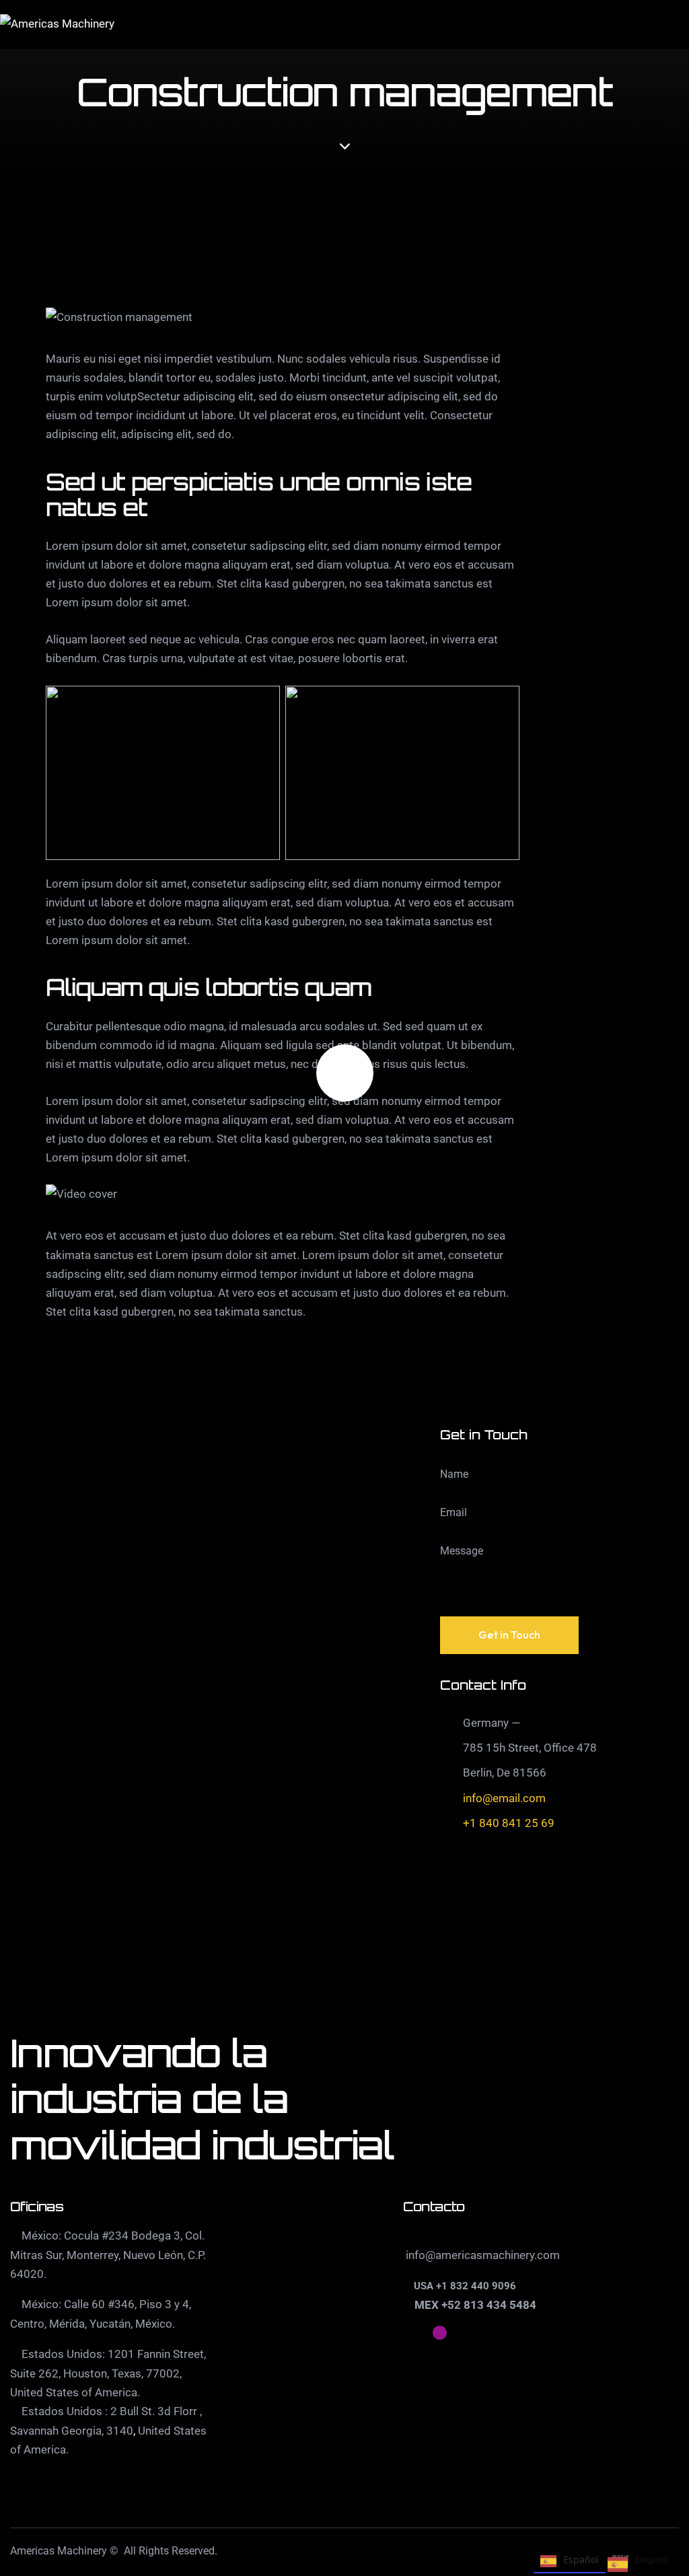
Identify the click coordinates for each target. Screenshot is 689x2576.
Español (648, 2567)
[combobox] (638, 2567)
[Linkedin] (409, 2333)
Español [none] (581, 2560)
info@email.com (504, 1798)
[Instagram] (440, 2333)
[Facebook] (470, 2333)
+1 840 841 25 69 (509, 1823)
